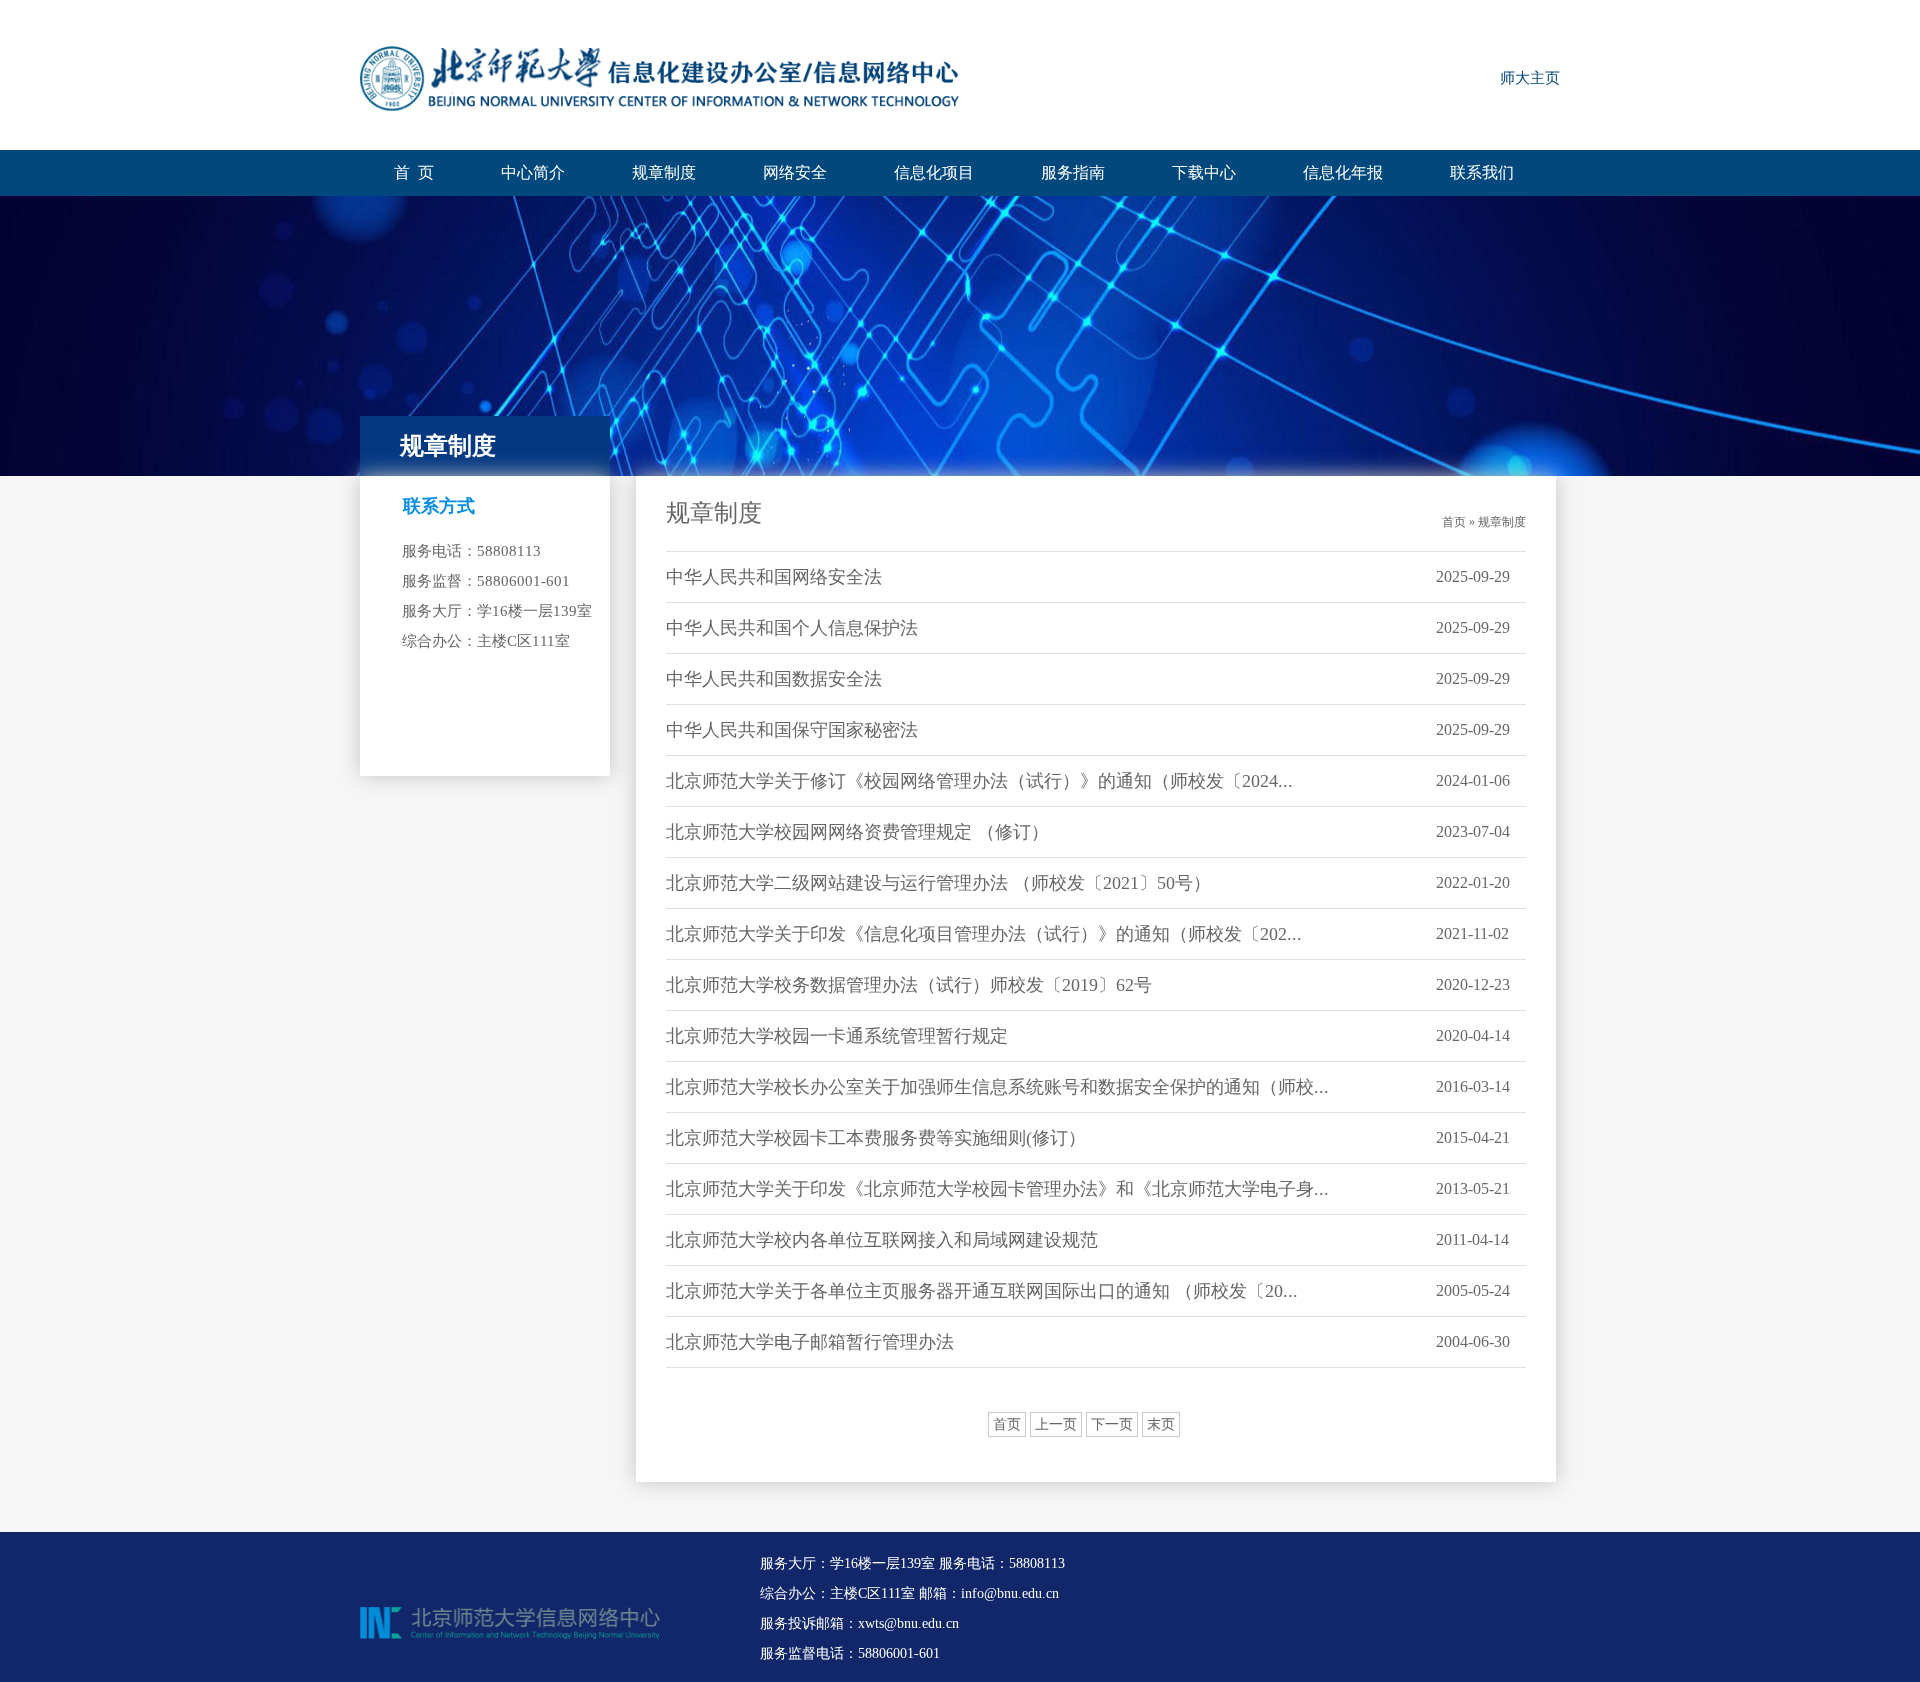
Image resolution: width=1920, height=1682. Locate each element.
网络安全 (795, 172)
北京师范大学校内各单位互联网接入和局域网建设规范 (882, 1240)
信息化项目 (934, 172)
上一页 (1056, 1424)
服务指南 (1073, 172)
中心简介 (533, 172)
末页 (1161, 1424)
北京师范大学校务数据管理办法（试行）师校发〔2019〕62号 (909, 985)
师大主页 (1530, 78)
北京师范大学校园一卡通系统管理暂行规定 (837, 1036)
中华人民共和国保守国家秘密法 (792, 730)
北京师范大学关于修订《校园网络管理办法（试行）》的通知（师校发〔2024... (979, 781)
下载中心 (1204, 172)
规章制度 (664, 172)
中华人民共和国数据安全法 (774, 679)
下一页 (1112, 1424)
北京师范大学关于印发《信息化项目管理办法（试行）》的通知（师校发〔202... (984, 934)
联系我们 (1482, 172)
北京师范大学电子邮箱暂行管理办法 (810, 1342)
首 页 (414, 172)
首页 (1007, 1424)
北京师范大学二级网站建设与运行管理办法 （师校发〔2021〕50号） (938, 883)
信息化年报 (1343, 172)
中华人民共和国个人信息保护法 (792, 628)
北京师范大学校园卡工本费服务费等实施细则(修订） (876, 1138)
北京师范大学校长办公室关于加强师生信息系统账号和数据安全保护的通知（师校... (997, 1087)
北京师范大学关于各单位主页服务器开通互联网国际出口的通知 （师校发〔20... (982, 1291)
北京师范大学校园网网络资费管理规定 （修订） (857, 832)
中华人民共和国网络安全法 (774, 577)
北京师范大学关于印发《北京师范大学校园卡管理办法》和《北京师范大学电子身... (997, 1189)
